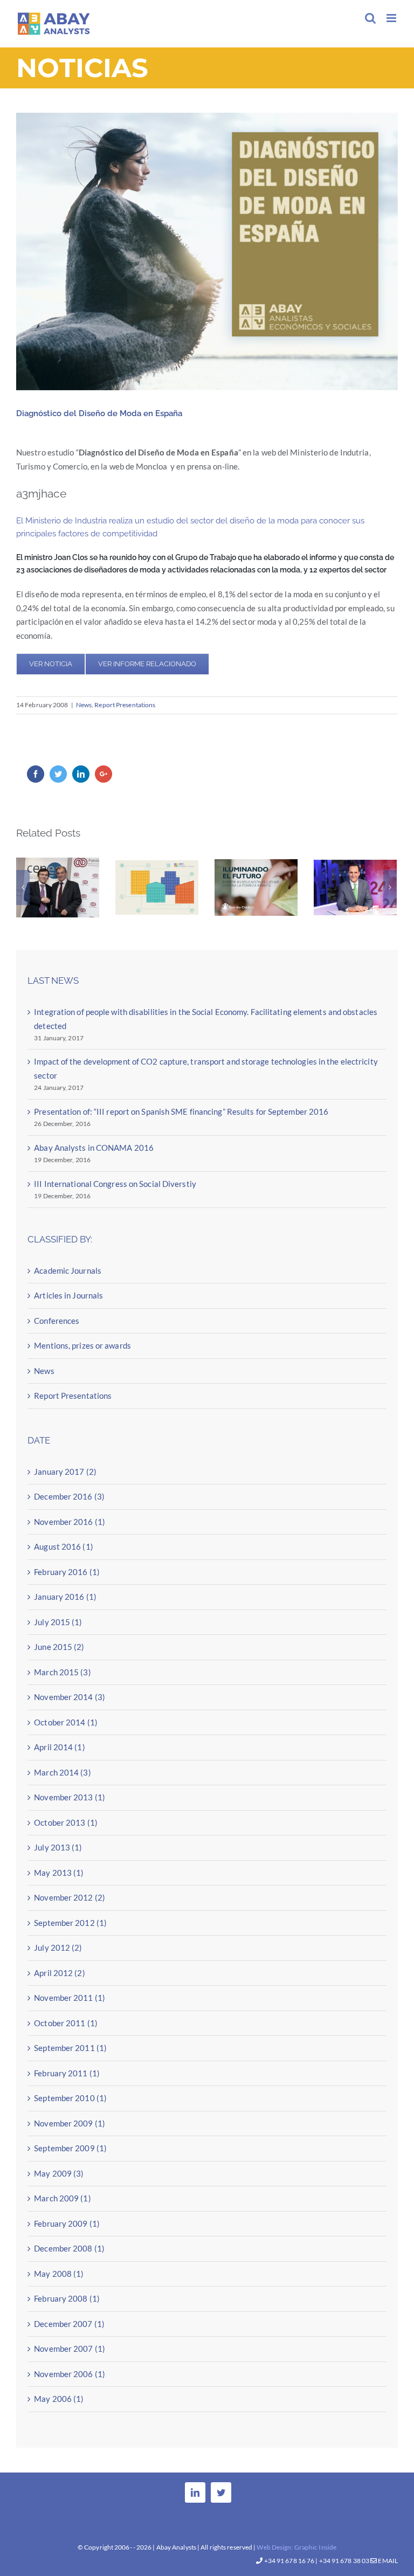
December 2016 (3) (69, 1495)
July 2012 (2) (58, 1946)
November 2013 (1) (70, 1796)
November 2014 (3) (70, 1696)
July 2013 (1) (58, 1846)
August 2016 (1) (64, 1545)
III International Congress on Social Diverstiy (115, 1182)
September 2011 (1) (70, 2047)
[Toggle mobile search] (370, 18)
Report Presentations (125, 705)
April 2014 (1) (59, 1746)
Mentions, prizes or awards (82, 1344)
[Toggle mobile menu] (392, 18)
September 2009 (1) (70, 2147)
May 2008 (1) (59, 2272)
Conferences (57, 1319)
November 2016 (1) (70, 1520)
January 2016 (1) (65, 1596)
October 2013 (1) (66, 1821)
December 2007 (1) (69, 2322)
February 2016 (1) (67, 1570)
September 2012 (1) (70, 1921)
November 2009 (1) (70, 2122)
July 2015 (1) (58, 1620)
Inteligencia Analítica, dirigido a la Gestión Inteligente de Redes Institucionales (58, 900)
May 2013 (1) (59, 1871)
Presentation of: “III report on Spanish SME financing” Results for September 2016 (256, 901)
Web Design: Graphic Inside (296, 2547)
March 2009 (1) (62, 2197)
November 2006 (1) (70, 2372)
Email (387, 2561)
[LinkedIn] (195, 2492)
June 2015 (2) (59, 1646)
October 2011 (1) (66, 2021)
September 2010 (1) (70, 2097)
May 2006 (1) (59, 2398)
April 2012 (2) (59, 1971)
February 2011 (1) (67, 2071)
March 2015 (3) (62, 1670)
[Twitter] (221, 2492)
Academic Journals (68, 1269)
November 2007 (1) (70, 2347)
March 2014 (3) (62, 1771)
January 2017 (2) (65, 1470)
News (84, 705)
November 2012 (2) (70, 1896)
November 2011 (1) (70, 1997)
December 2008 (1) (69, 2247)
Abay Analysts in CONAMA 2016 (94, 1146)
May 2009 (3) (59, 2172)
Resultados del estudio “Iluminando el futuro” (157, 915)
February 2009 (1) (67, 2222)
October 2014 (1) (66, 1721)
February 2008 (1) (67, 2297)
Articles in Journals (68, 1294)
